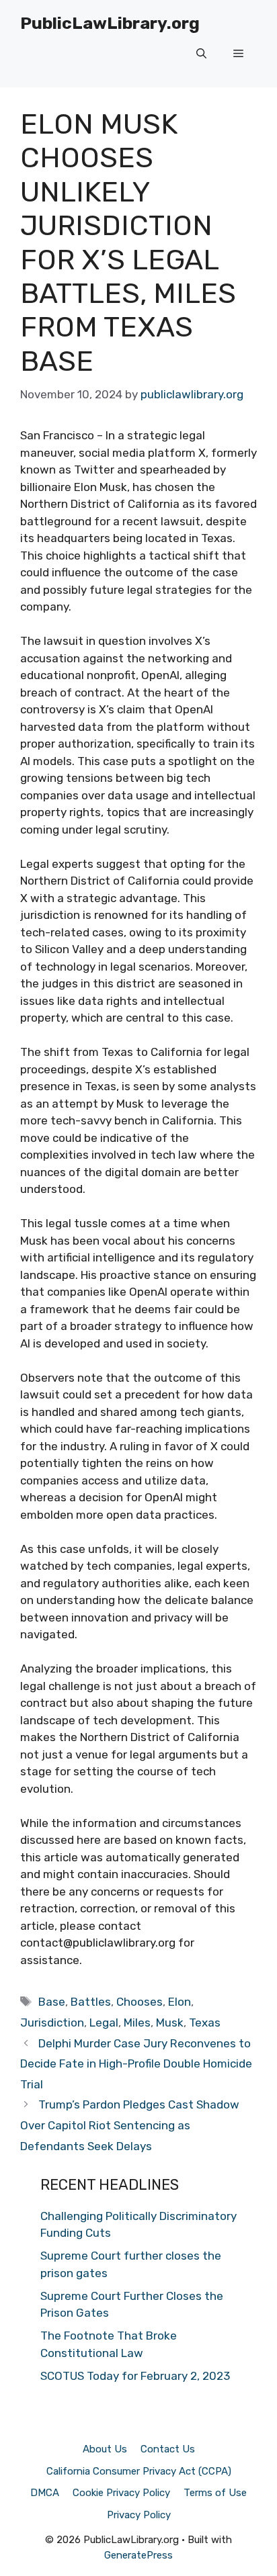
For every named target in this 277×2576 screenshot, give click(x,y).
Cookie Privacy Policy (121, 2493)
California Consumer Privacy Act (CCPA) (139, 2471)
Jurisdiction (52, 2023)
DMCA (45, 2493)
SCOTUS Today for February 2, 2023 (135, 2376)
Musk (170, 2023)
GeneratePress (138, 2555)
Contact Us (168, 2449)
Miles (137, 2023)
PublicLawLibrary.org (110, 23)
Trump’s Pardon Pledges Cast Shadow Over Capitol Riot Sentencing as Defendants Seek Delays (130, 2125)
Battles (91, 2002)
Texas (205, 2023)
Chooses (140, 2002)
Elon (180, 2002)
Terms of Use (215, 2493)
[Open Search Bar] (201, 54)
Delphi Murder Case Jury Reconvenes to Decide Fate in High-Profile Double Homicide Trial (136, 2064)
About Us (105, 2449)
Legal (104, 2023)
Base (52, 2002)
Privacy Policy (139, 2515)
